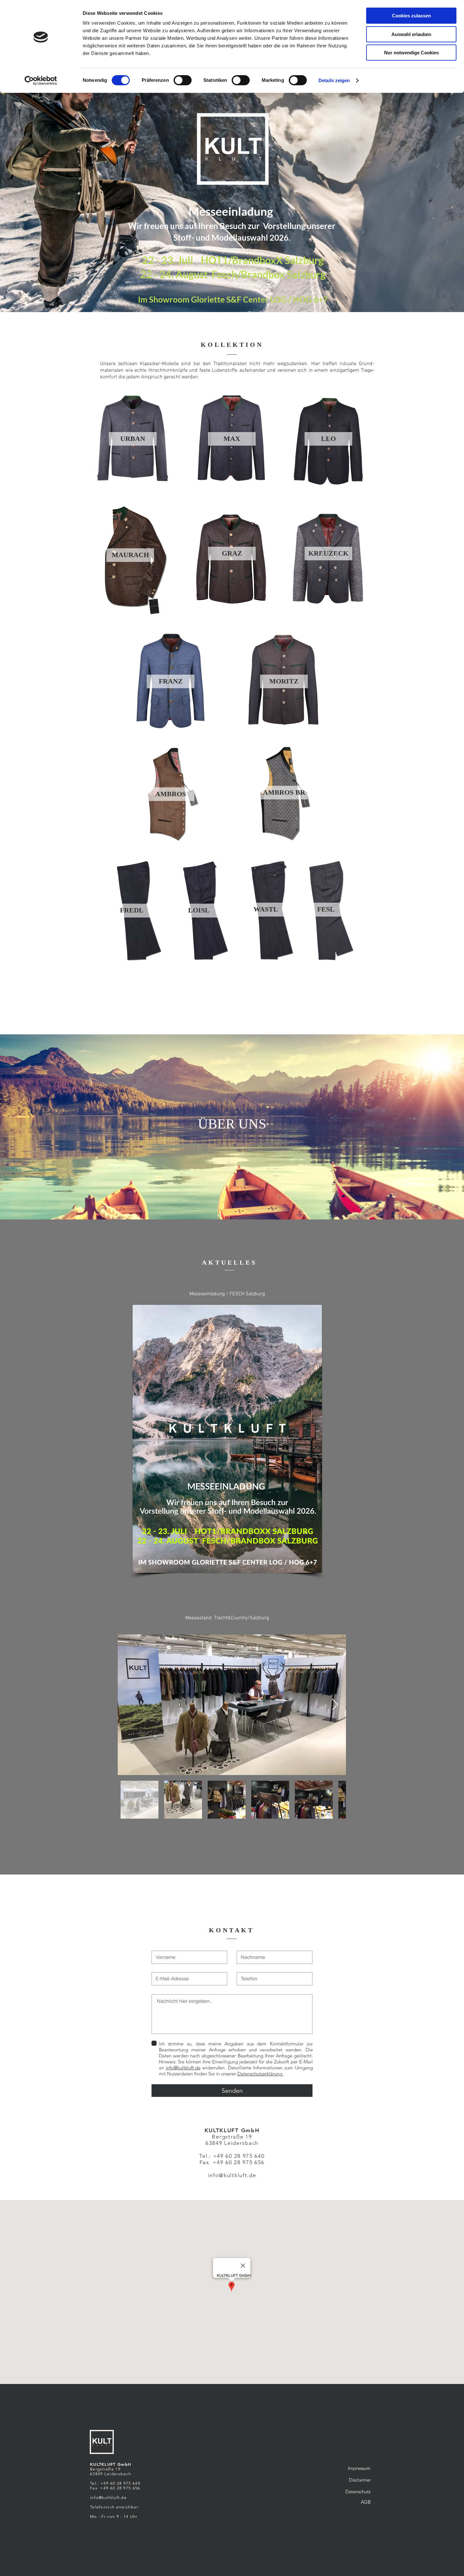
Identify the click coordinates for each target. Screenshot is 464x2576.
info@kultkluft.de (183, 2068)
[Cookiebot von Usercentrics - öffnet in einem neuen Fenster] (41, 81)
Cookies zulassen (411, 16)
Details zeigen (334, 80)
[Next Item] (335, 1705)
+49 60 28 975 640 (239, 2156)
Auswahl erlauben (411, 34)
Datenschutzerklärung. (260, 2074)
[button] (133, 439)
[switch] (183, 80)
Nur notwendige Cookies (411, 53)
